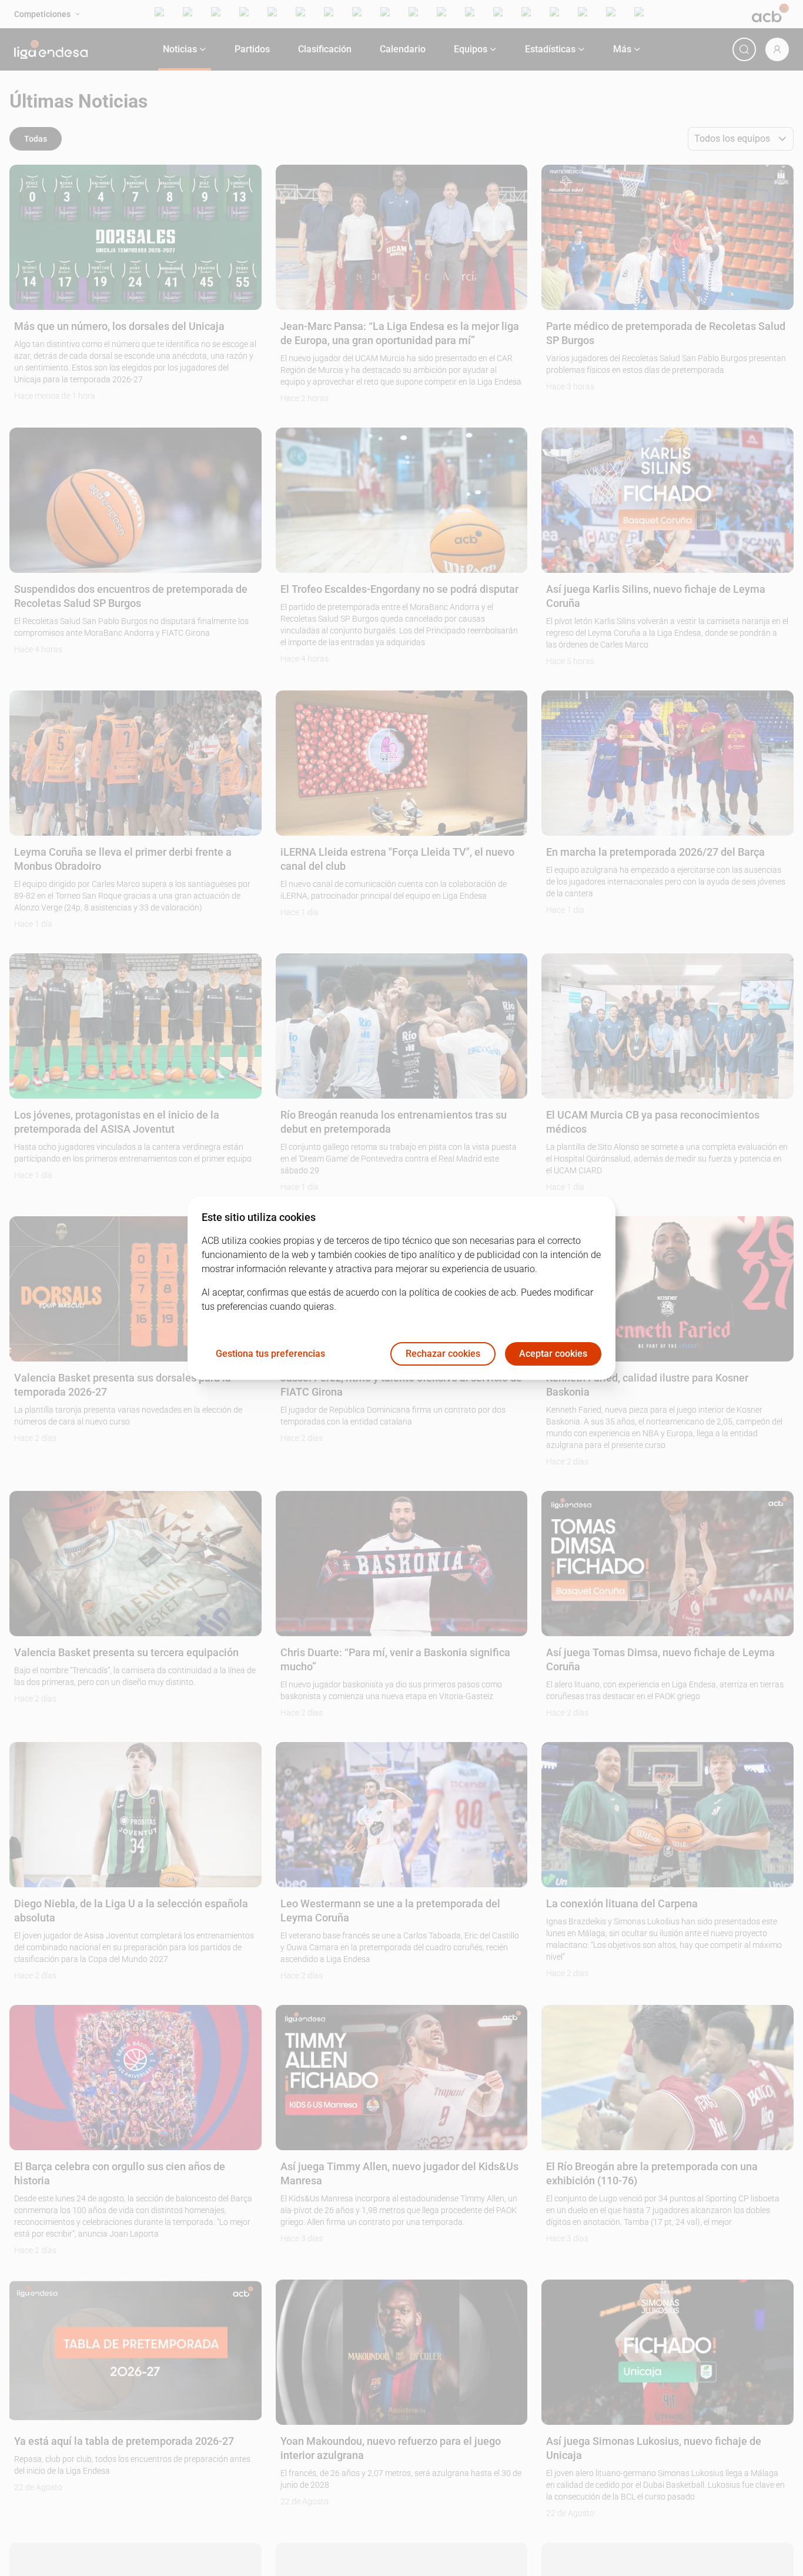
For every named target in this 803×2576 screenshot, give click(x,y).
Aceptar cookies (553, 1354)
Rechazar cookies (443, 1354)
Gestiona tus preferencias (270, 1354)
